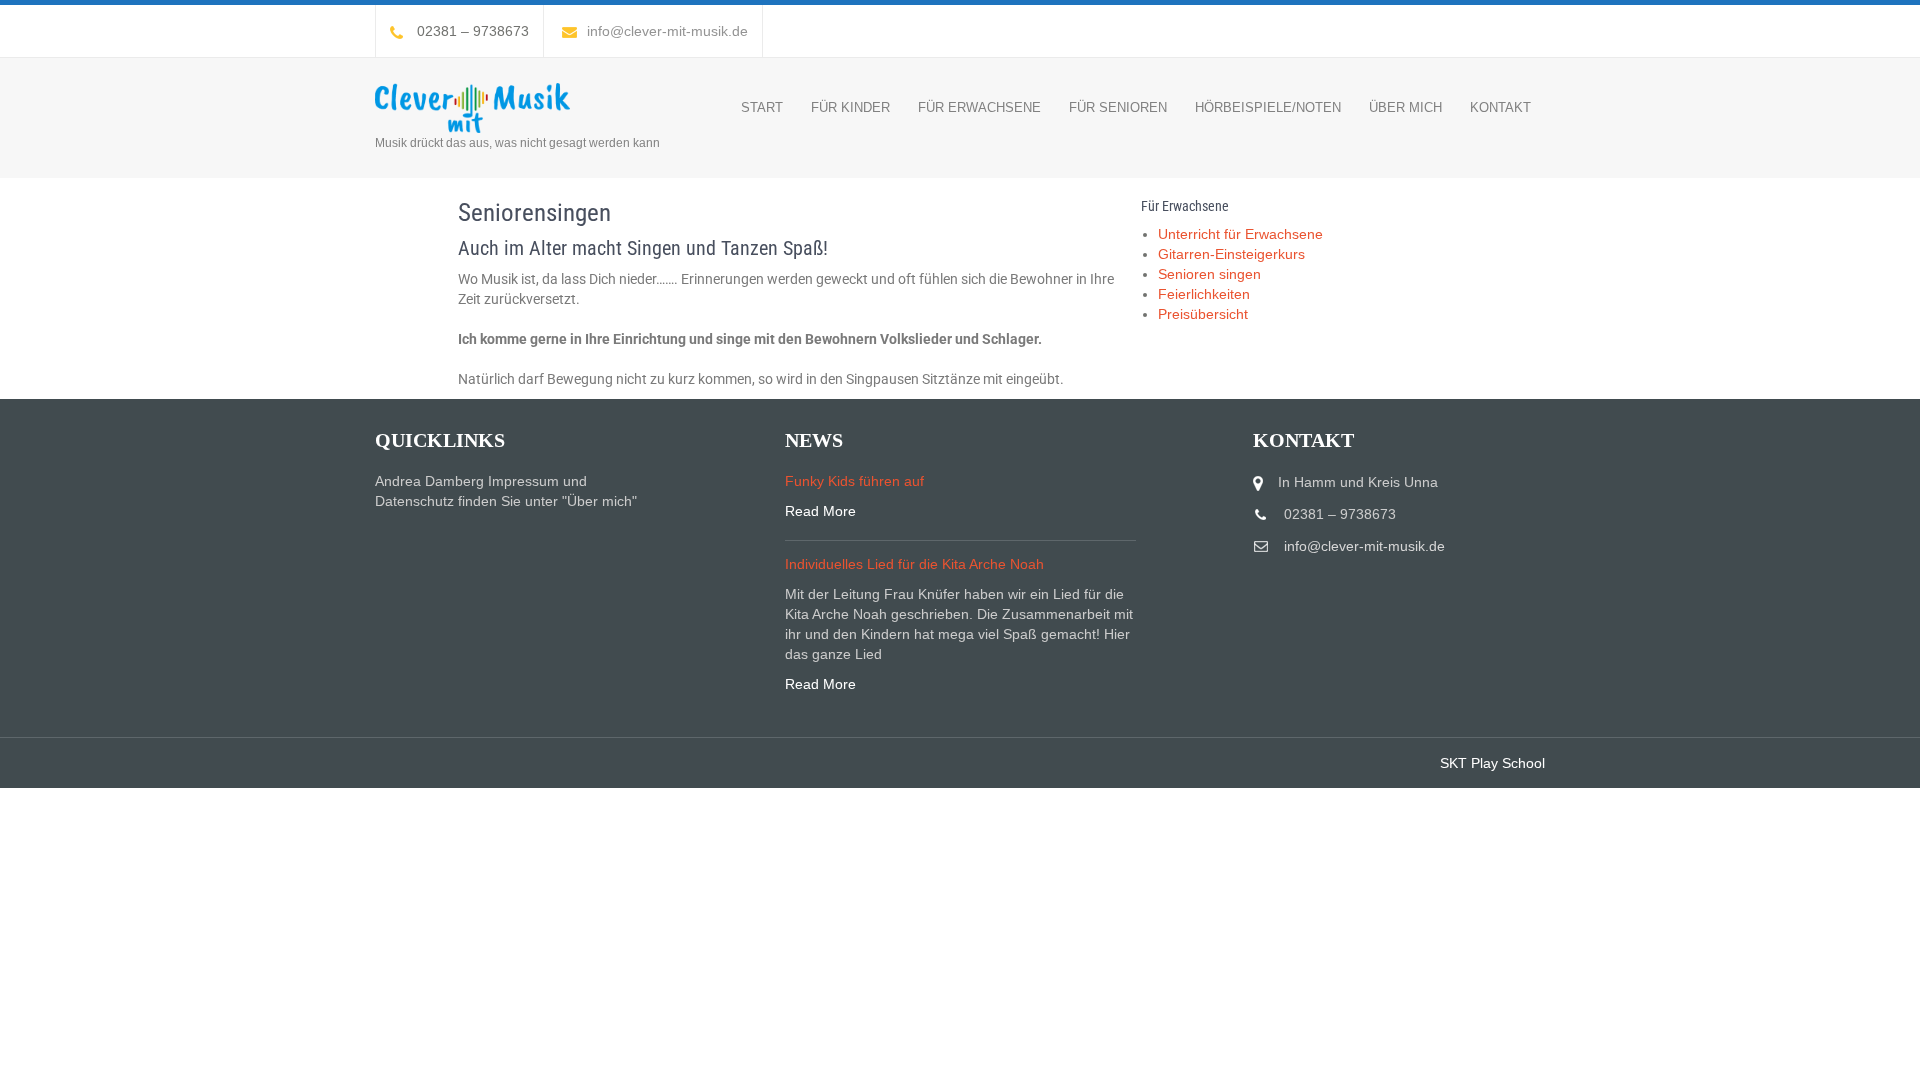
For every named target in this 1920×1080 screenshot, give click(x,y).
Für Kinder (850, 107)
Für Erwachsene (979, 107)
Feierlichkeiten (1204, 294)
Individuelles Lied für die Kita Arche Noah (914, 564)
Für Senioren (1118, 107)
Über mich (1405, 107)
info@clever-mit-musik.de (667, 31)
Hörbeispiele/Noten (1268, 107)
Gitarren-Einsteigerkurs (1231, 254)
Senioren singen (1209, 274)
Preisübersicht (1203, 314)
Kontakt (1500, 107)
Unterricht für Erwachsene (1240, 234)
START (762, 107)
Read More (820, 511)
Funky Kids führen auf (854, 481)
